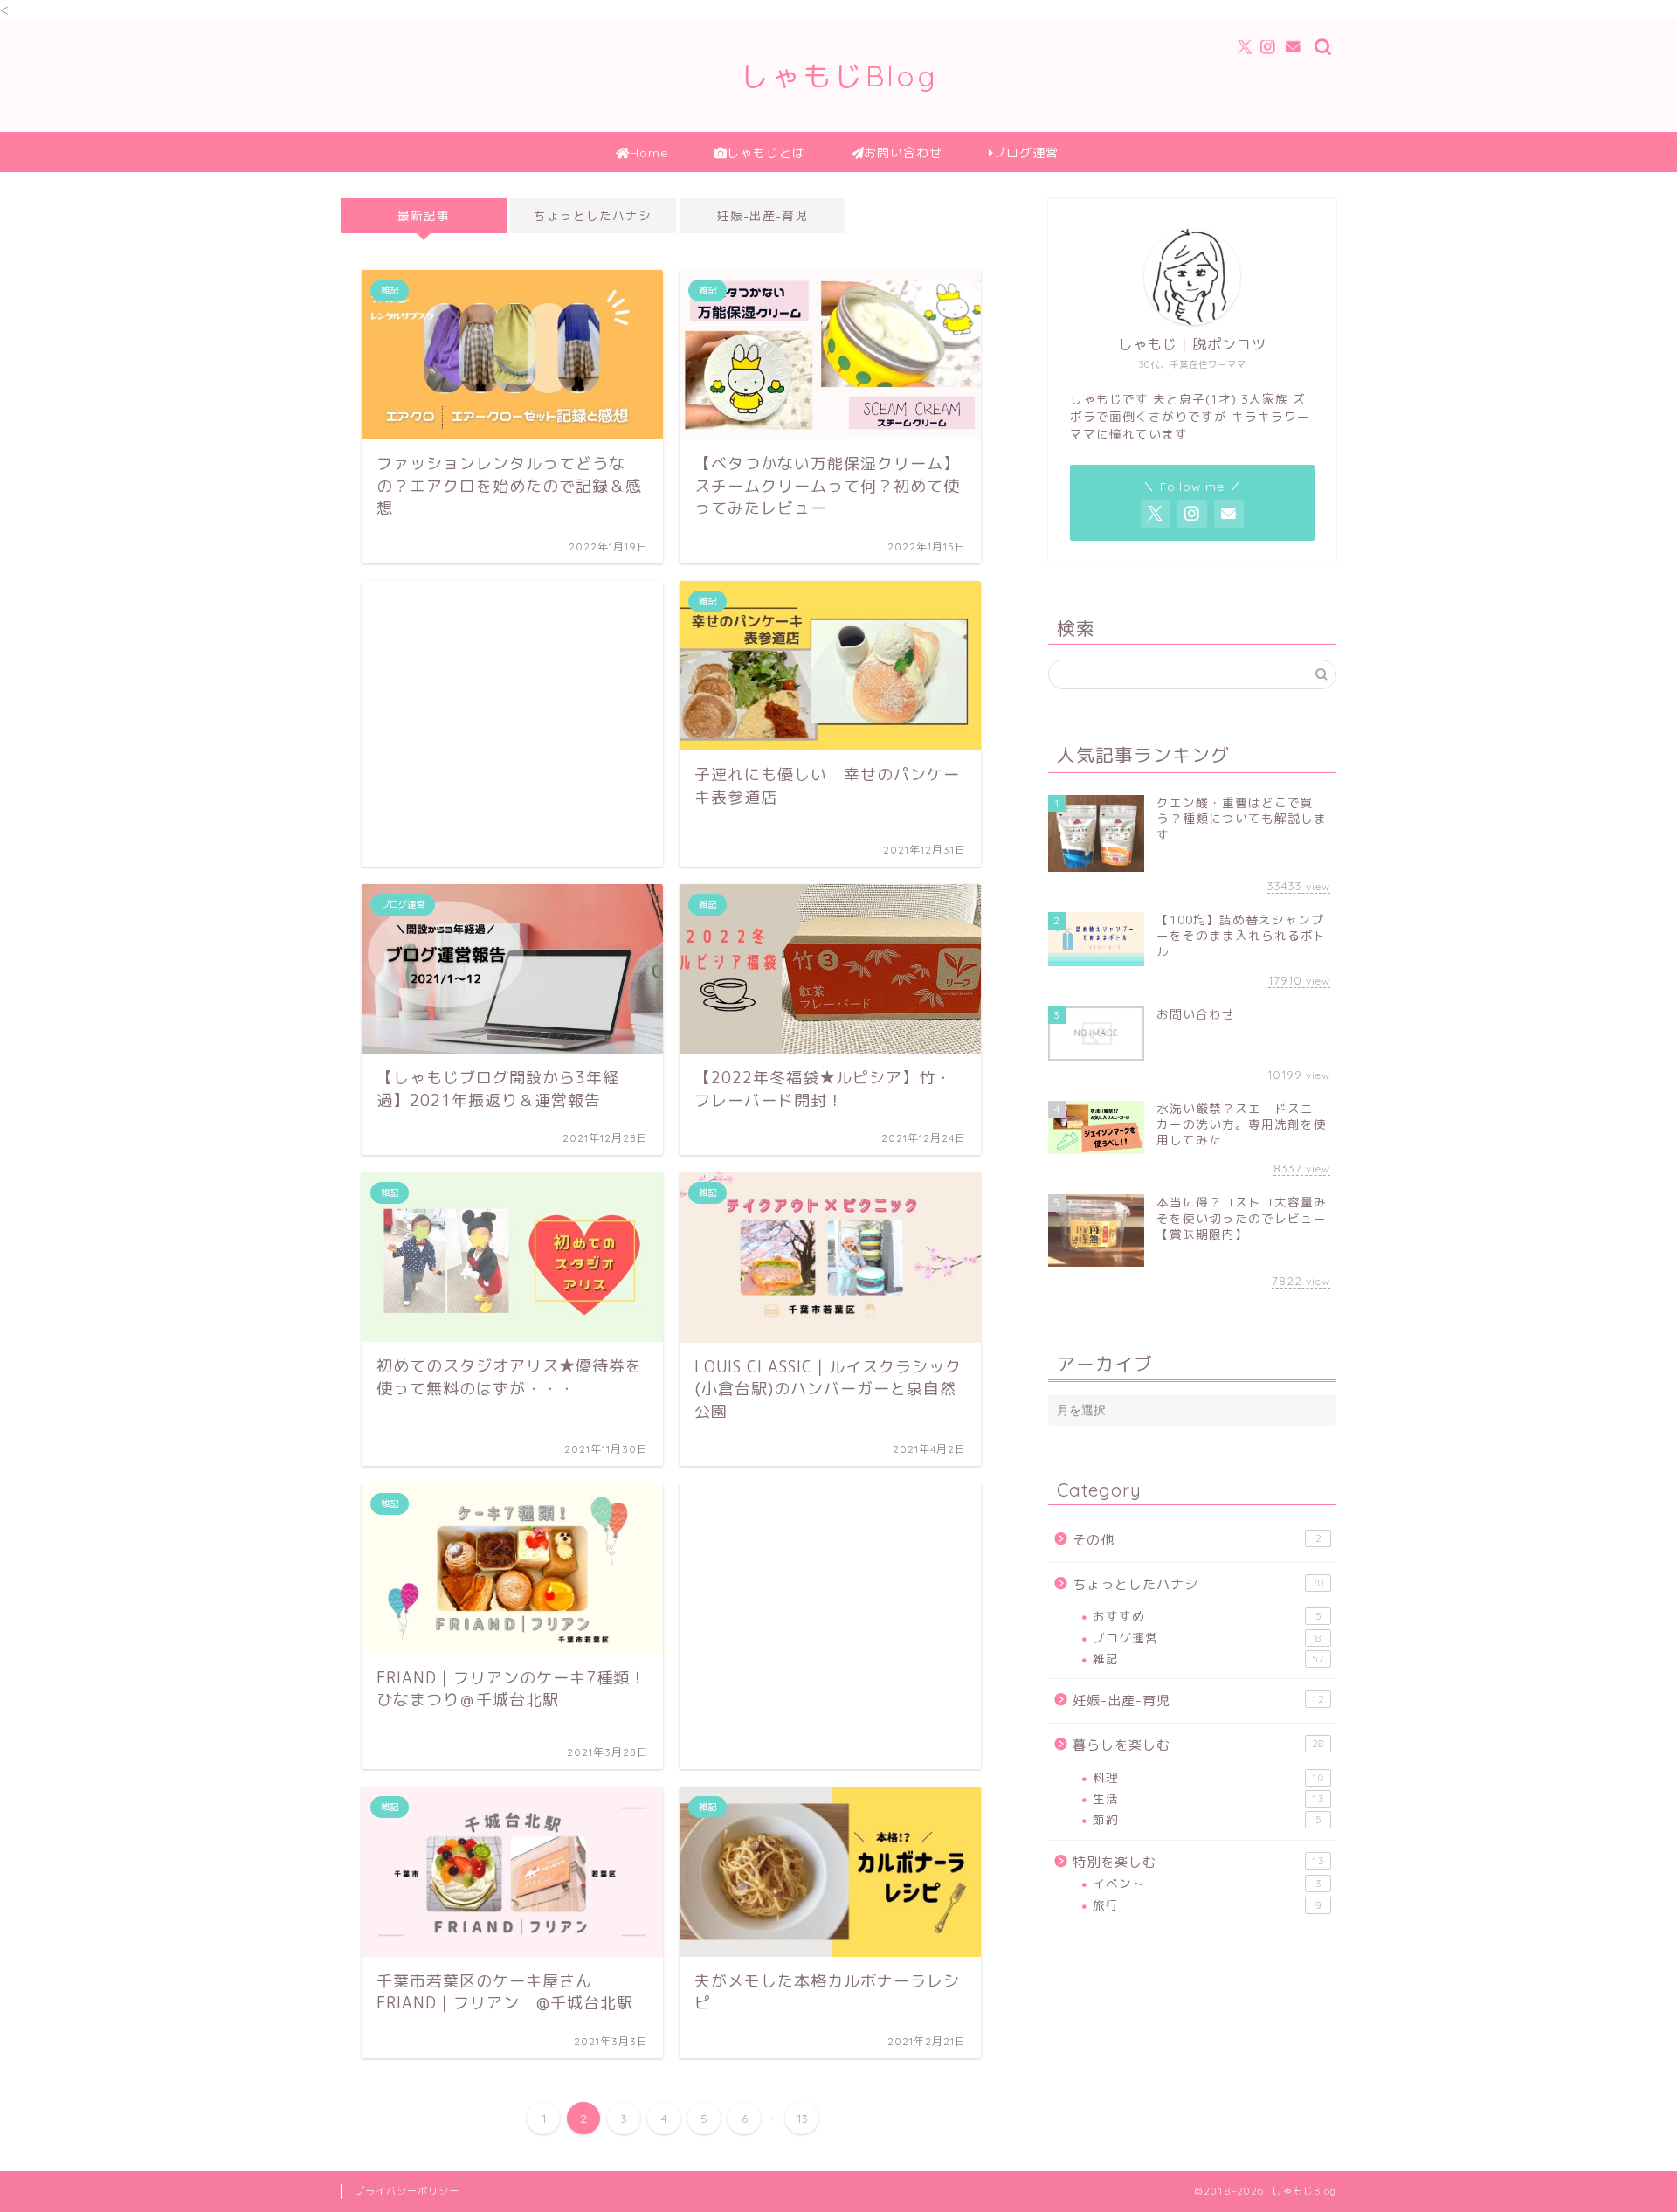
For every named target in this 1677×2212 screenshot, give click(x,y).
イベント (1207, 1883)
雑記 (1208, 1659)
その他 (1197, 1540)
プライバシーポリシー (407, 2191)
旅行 (1207, 1905)
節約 (1207, 1819)
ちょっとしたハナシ (593, 215)
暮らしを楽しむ (1198, 1745)
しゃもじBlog (839, 76)
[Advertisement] (512, 724)
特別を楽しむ (1198, 1862)
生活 (1208, 1798)
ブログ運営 (1207, 1638)
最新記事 (424, 215)
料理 (1208, 1777)
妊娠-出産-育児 (763, 215)
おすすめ (1207, 1616)
